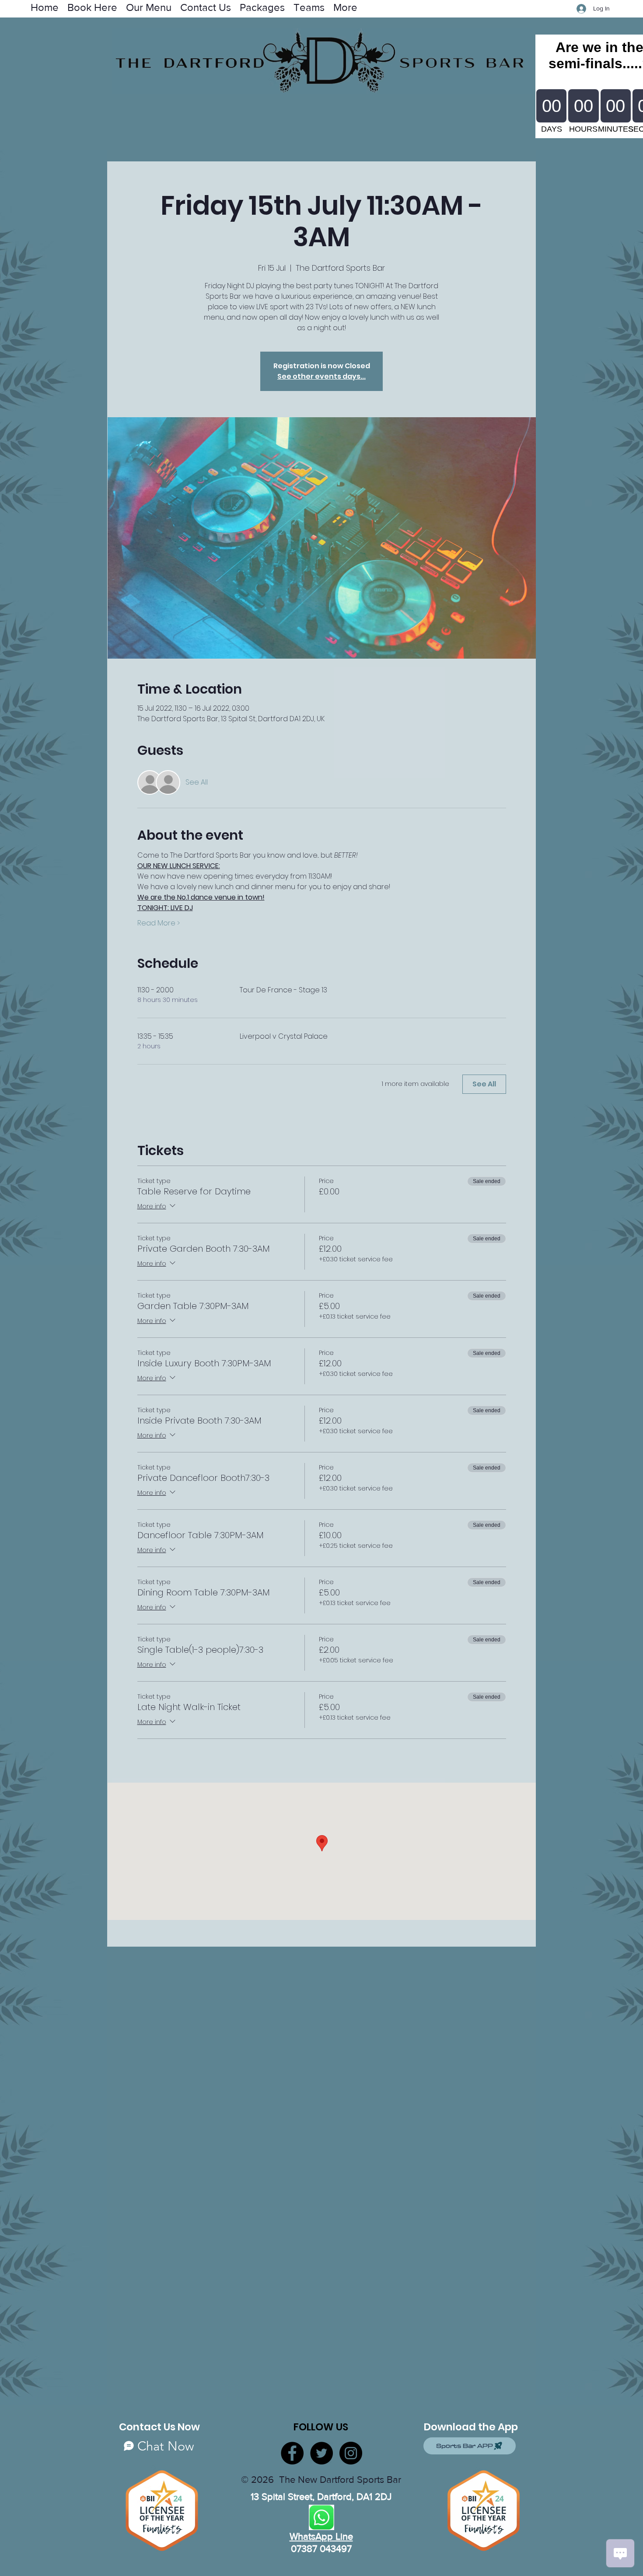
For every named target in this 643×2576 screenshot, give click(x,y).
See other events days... (321, 376)
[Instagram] (351, 2453)
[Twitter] (321, 2453)
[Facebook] (292, 2453)
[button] (309, 7)
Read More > (159, 923)
